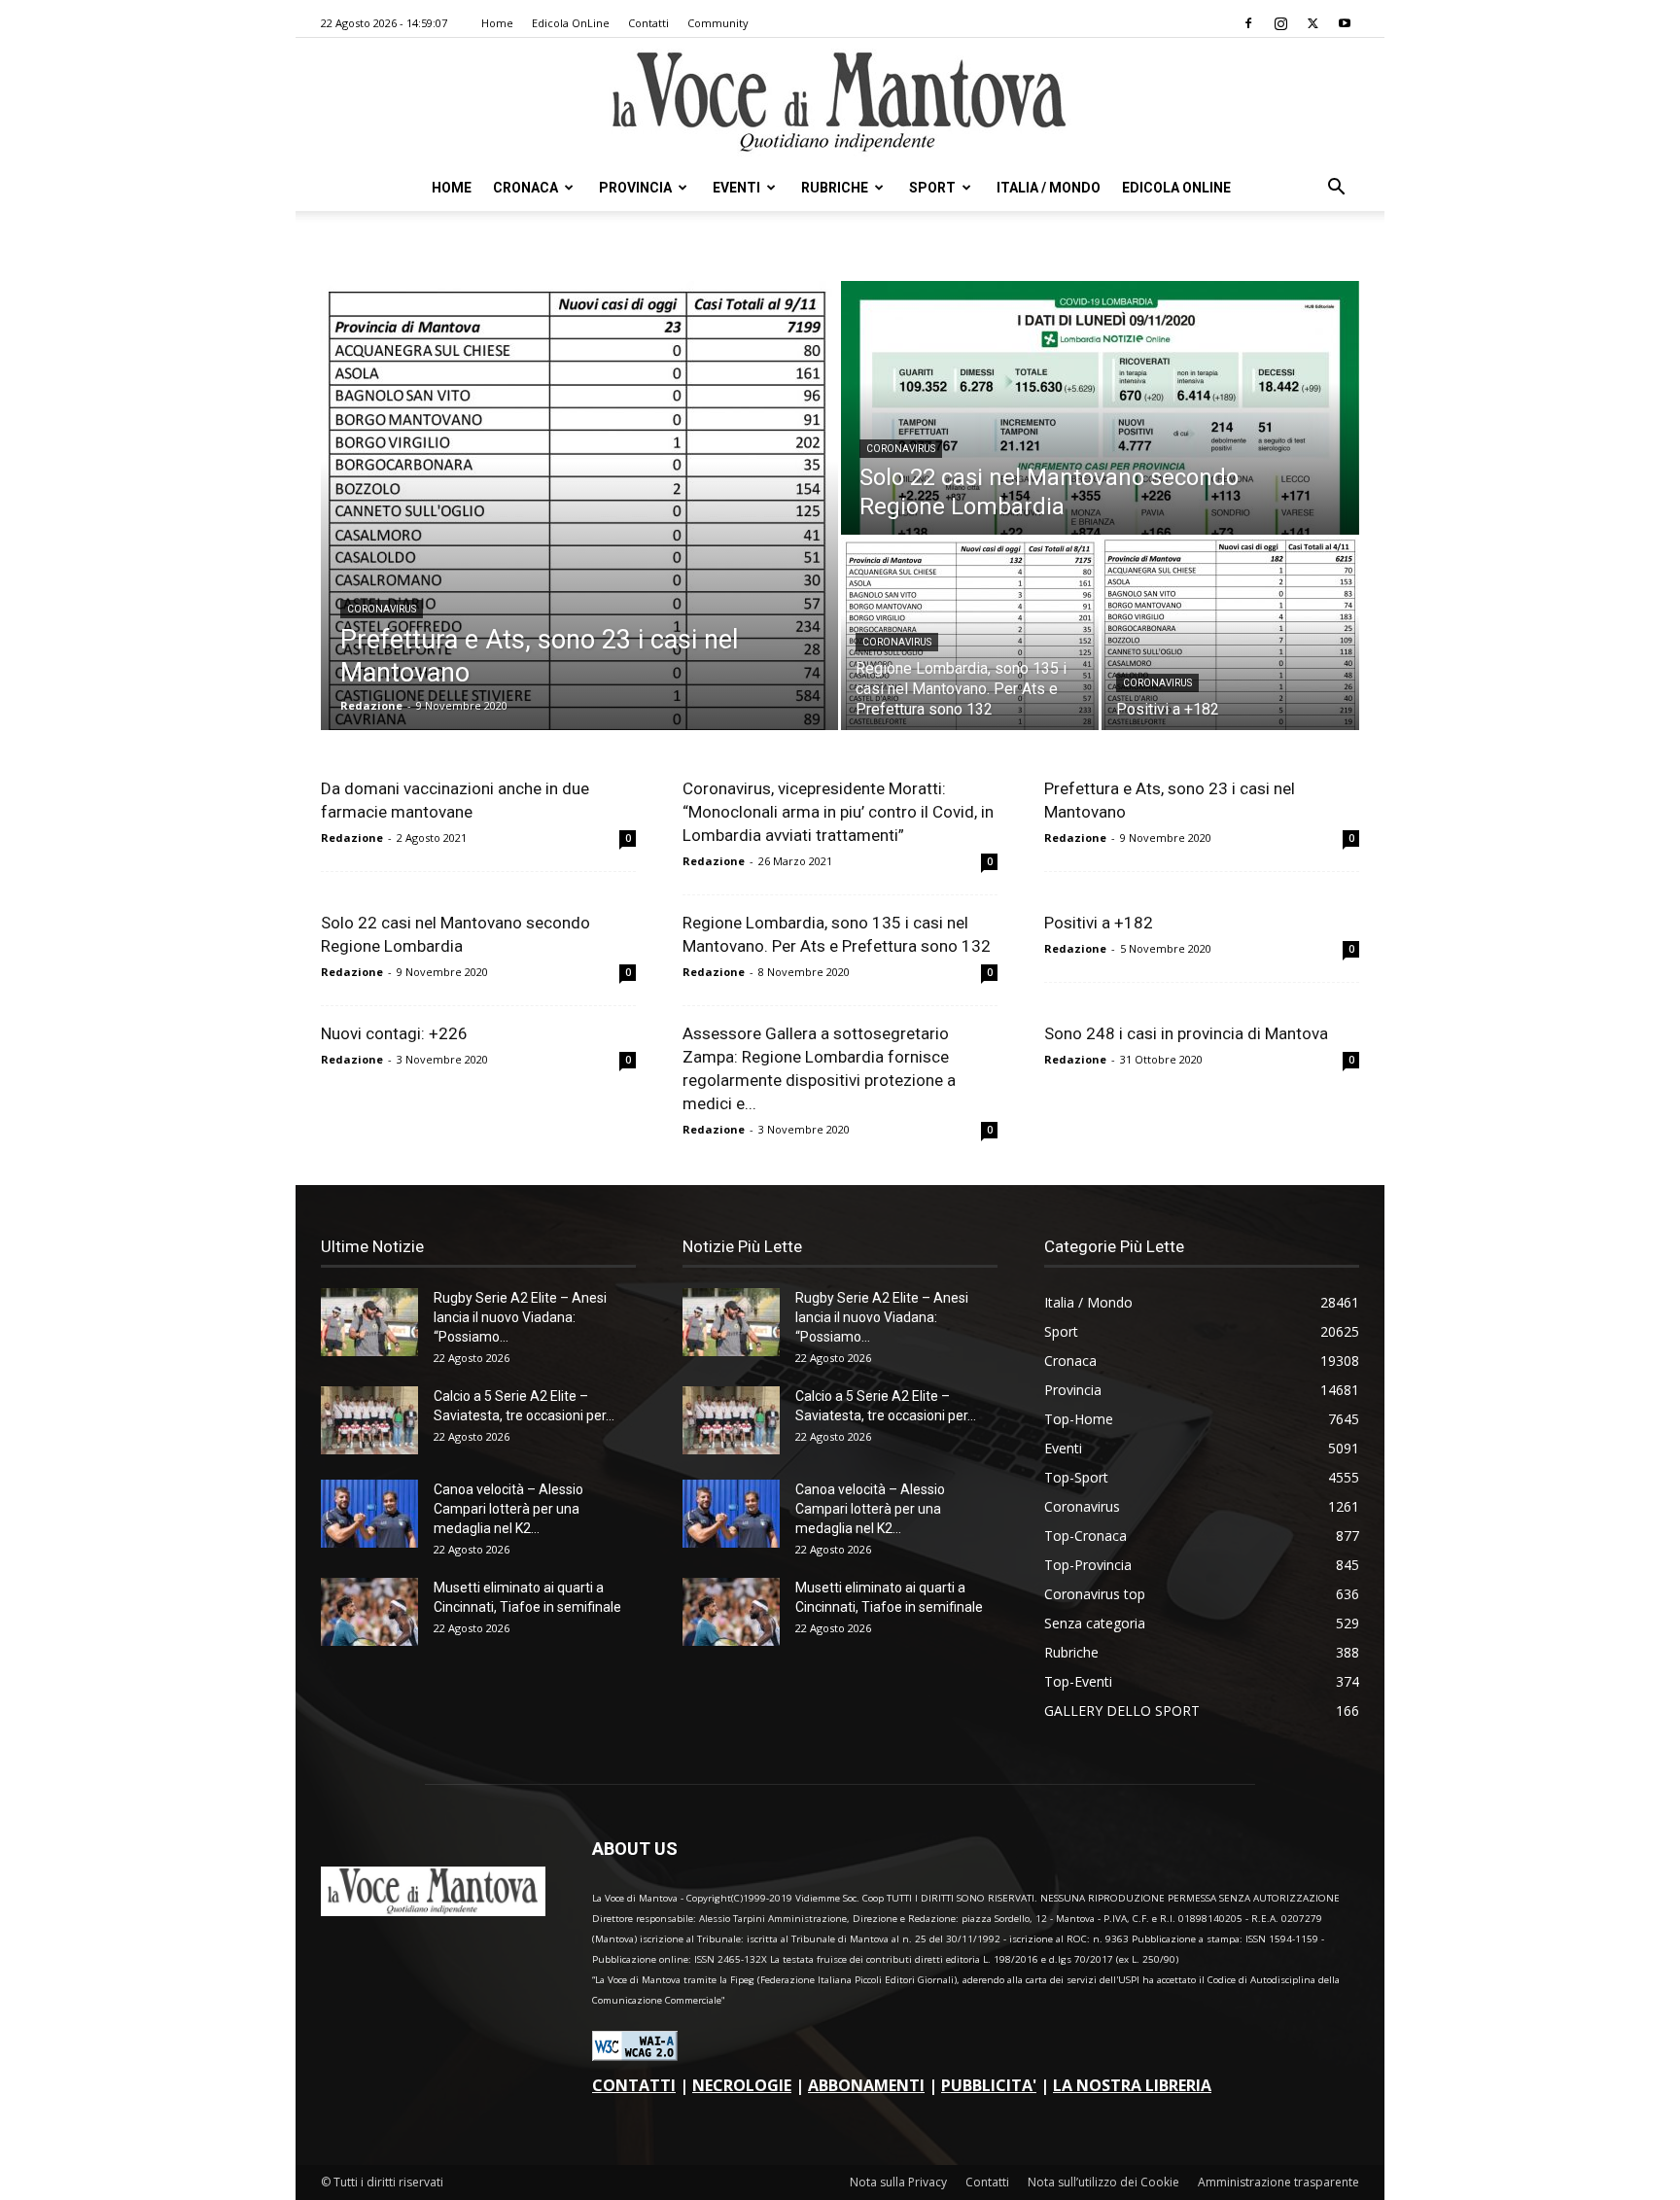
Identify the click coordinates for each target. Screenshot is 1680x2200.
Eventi (736, 188)
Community (718, 23)
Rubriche (835, 188)
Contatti (648, 23)
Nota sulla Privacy (898, 2182)
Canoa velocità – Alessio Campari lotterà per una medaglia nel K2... (508, 1509)
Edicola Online (1176, 188)
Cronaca (525, 188)
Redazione (371, 705)
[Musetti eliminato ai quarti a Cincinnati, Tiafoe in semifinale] (369, 1612)
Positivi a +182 (1099, 923)
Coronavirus (382, 609)
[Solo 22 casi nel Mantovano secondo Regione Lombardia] (1100, 408)
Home (497, 23)
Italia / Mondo (1049, 188)
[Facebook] (1248, 23)
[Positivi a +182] (1230, 634)
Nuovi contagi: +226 (394, 1033)
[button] (1336, 189)
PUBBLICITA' (989, 2085)
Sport (932, 188)
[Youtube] (1345, 23)
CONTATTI (634, 2085)
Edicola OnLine (571, 23)
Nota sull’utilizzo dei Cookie (1103, 2182)
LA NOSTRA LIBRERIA (1132, 2085)
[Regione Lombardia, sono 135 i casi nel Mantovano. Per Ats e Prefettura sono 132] (970, 634)
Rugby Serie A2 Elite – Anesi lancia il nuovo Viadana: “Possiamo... (520, 1317)
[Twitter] (1312, 23)
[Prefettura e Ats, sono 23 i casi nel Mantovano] (579, 506)
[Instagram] (1280, 23)
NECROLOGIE (742, 2085)
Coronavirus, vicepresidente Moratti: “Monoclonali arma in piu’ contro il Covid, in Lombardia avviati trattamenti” (838, 812)
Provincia (635, 188)
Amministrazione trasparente (1278, 2182)
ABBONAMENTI (866, 2085)
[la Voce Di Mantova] (840, 103)
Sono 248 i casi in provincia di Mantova (1186, 1033)
